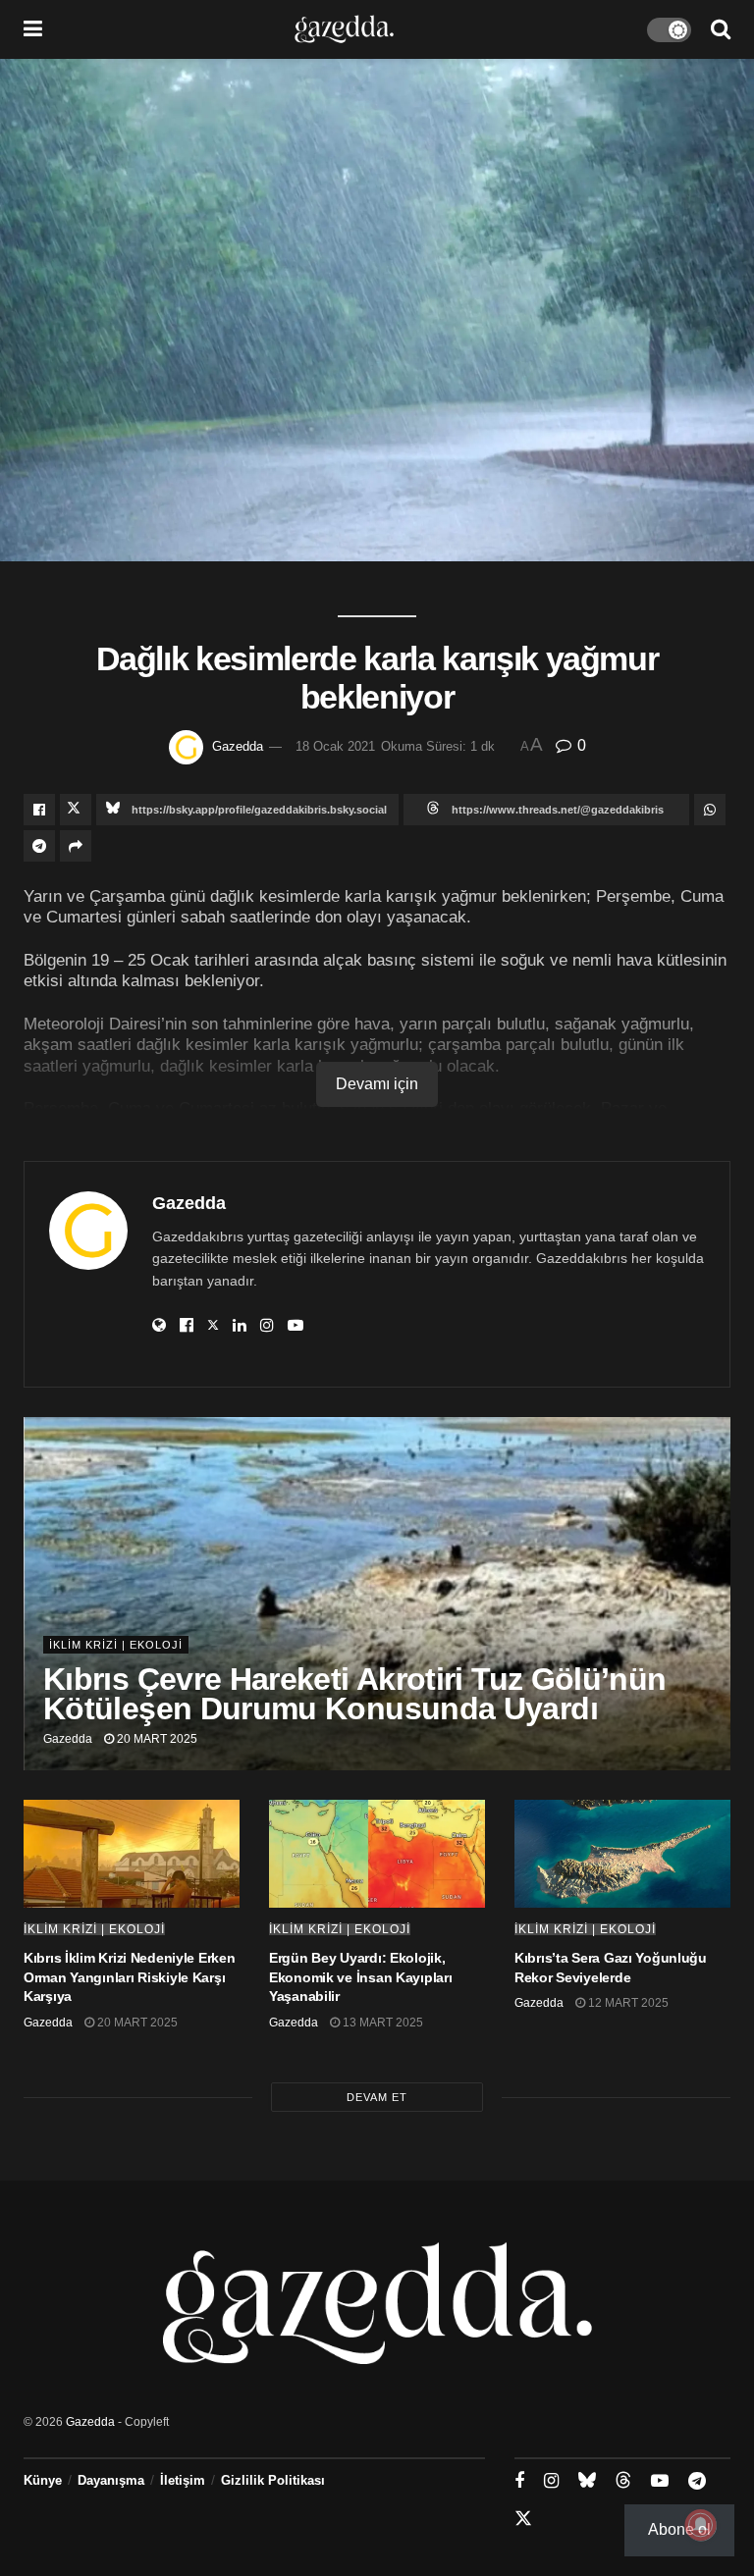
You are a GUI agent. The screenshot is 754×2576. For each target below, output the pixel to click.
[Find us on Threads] (623, 2481)
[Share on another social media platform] (76, 846)
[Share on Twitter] (76, 810)
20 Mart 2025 (156, 1739)
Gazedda (238, 746)
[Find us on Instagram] (551, 2481)
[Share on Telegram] (39, 846)
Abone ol (679, 2529)
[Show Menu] (33, 29)
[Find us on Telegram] (697, 2481)
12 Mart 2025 (627, 2003)
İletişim (183, 2480)
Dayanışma (111, 2480)
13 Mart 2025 (381, 2023)
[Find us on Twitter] (523, 2519)
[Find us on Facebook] (519, 2481)
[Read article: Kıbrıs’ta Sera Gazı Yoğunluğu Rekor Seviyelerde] (622, 1854)
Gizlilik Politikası (273, 2480)
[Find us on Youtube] (660, 2481)
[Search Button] (721, 29)
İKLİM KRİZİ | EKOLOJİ (116, 1645)
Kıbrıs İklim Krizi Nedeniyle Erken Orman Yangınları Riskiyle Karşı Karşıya (129, 1977)
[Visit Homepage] (344, 29)
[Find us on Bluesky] (587, 2481)
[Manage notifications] (701, 2525)
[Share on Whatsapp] (710, 810)
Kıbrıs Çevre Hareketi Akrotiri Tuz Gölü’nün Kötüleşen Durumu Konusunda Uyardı (354, 1694)
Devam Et (377, 2097)
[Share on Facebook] (39, 810)
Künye (43, 2480)
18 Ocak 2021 (335, 746)
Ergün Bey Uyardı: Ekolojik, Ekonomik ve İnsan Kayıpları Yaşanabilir (360, 1977)
